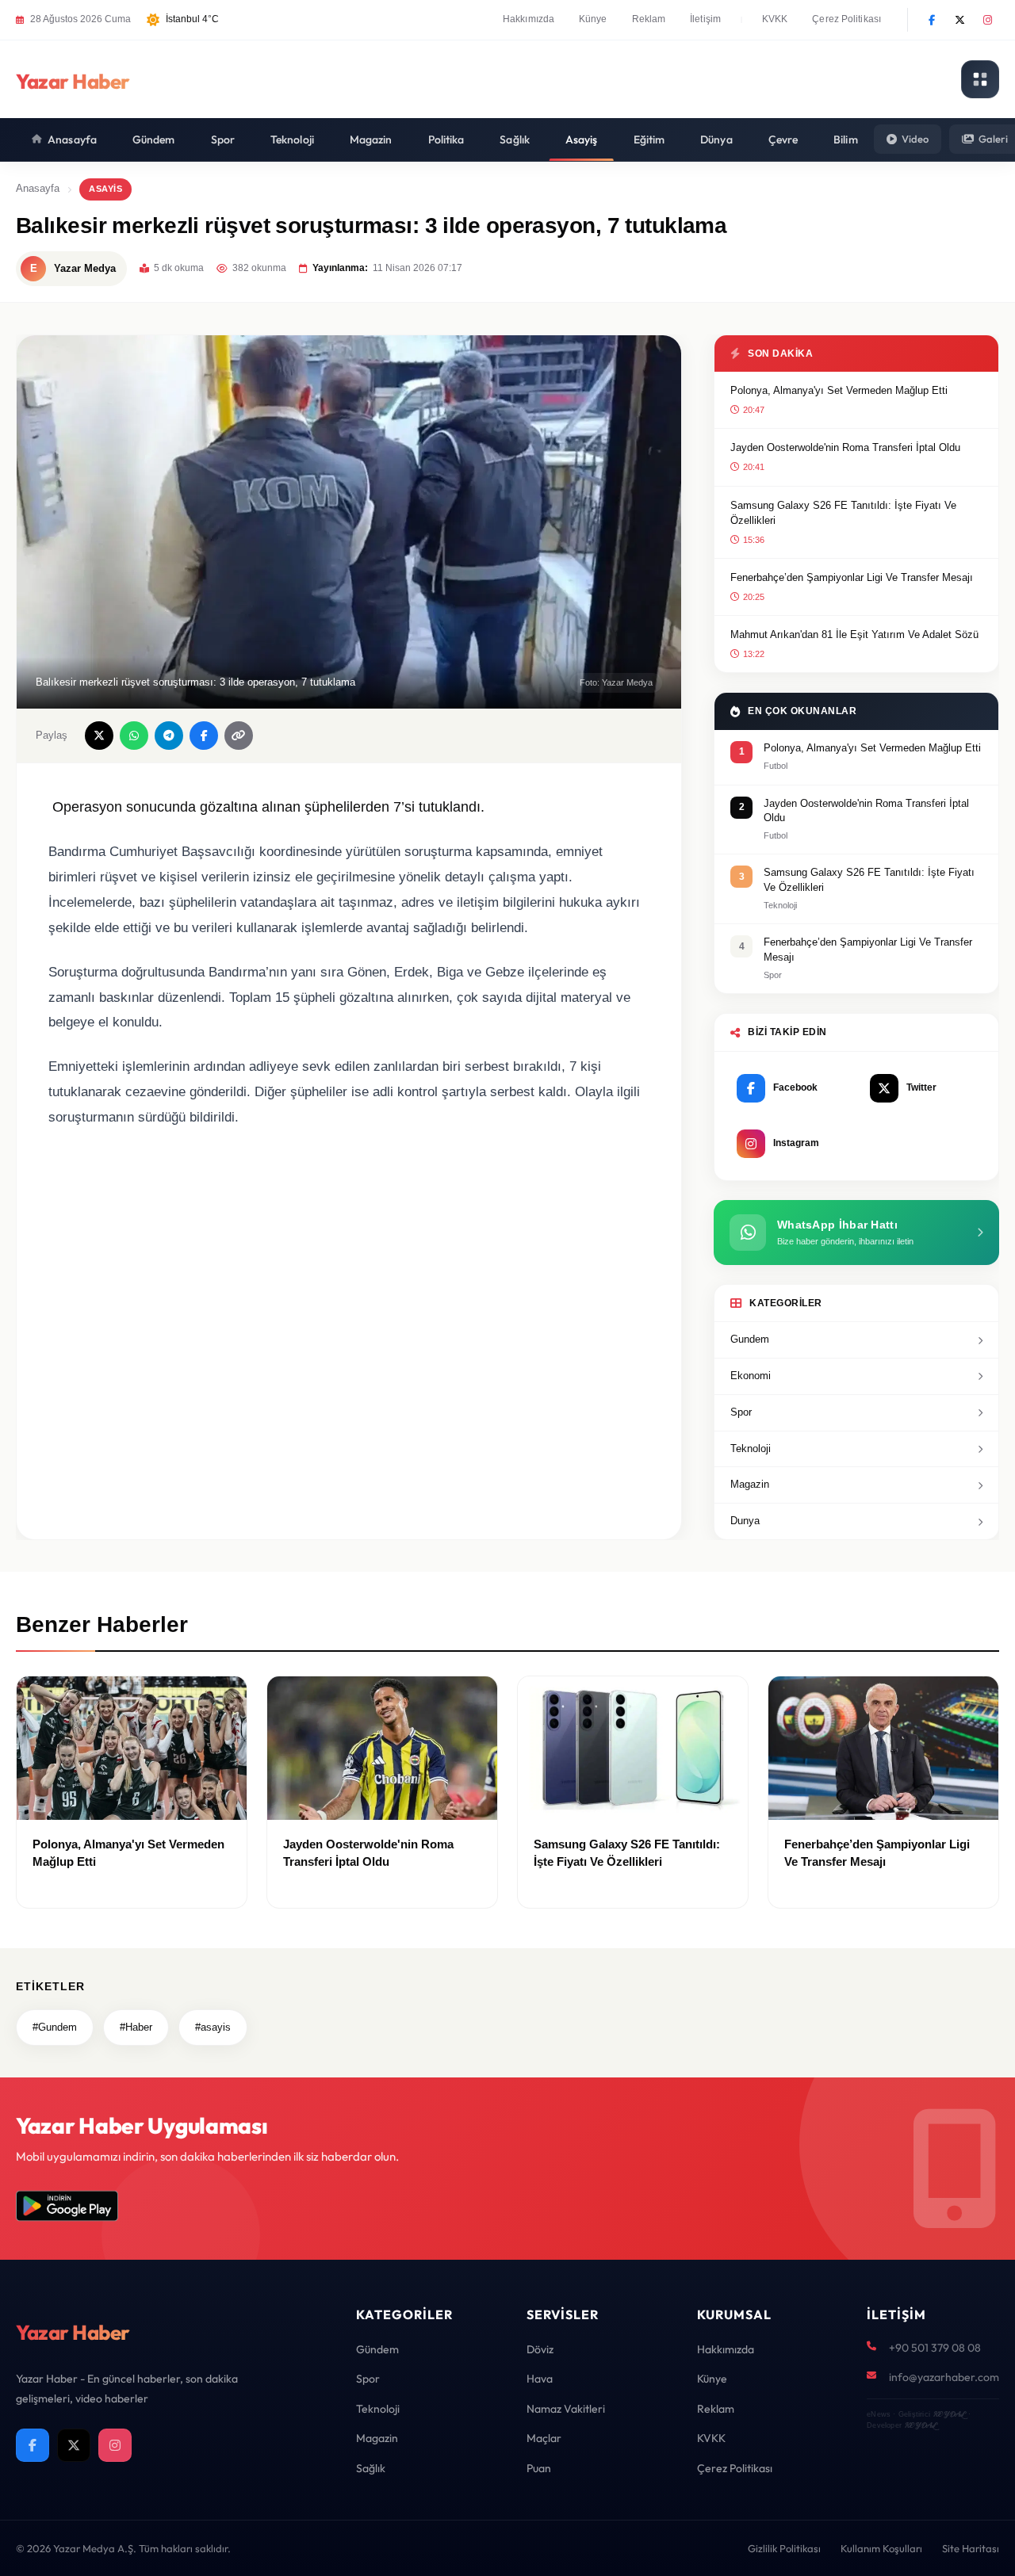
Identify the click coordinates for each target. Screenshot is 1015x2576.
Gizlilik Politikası (784, 2548)
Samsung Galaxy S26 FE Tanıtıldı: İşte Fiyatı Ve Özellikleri (843, 513)
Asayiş (582, 140)
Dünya (716, 140)
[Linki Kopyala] (239, 736)
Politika (446, 140)
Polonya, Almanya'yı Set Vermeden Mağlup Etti (839, 390)
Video (915, 139)
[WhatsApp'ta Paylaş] (134, 736)
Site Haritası (971, 2548)
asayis (105, 189)
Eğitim (649, 140)
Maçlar (544, 2438)
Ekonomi (751, 1376)
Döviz (540, 2349)
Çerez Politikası (846, 19)
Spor (223, 140)
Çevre (783, 140)
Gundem (750, 1339)
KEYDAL (949, 2414)
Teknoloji (292, 140)
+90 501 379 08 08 (935, 2348)
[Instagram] (987, 20)
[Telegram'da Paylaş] (169, 736)
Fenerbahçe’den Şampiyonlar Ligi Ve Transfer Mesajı (852, 577)
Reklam (649, 19)
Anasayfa (72, 140)
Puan (539, 2468)
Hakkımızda (529, 19)
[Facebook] (932, 20)
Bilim (846, 140)
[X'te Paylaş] (99, 736)
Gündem (154, 140)
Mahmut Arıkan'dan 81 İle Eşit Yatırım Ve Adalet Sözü (854, 634)
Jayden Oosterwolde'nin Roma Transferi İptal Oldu (845, 447)
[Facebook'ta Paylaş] (204, 736)
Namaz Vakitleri (566, 2409)
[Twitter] (959, 20)
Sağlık (515, 140)
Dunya (745, 1521)
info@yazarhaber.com (944, 2377)
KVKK (775, 19)
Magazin (371, 140)
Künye (593, 19)
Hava (540, 2379)
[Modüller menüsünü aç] (980, 79)
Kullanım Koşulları (881, 2548)
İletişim (705, 19)
